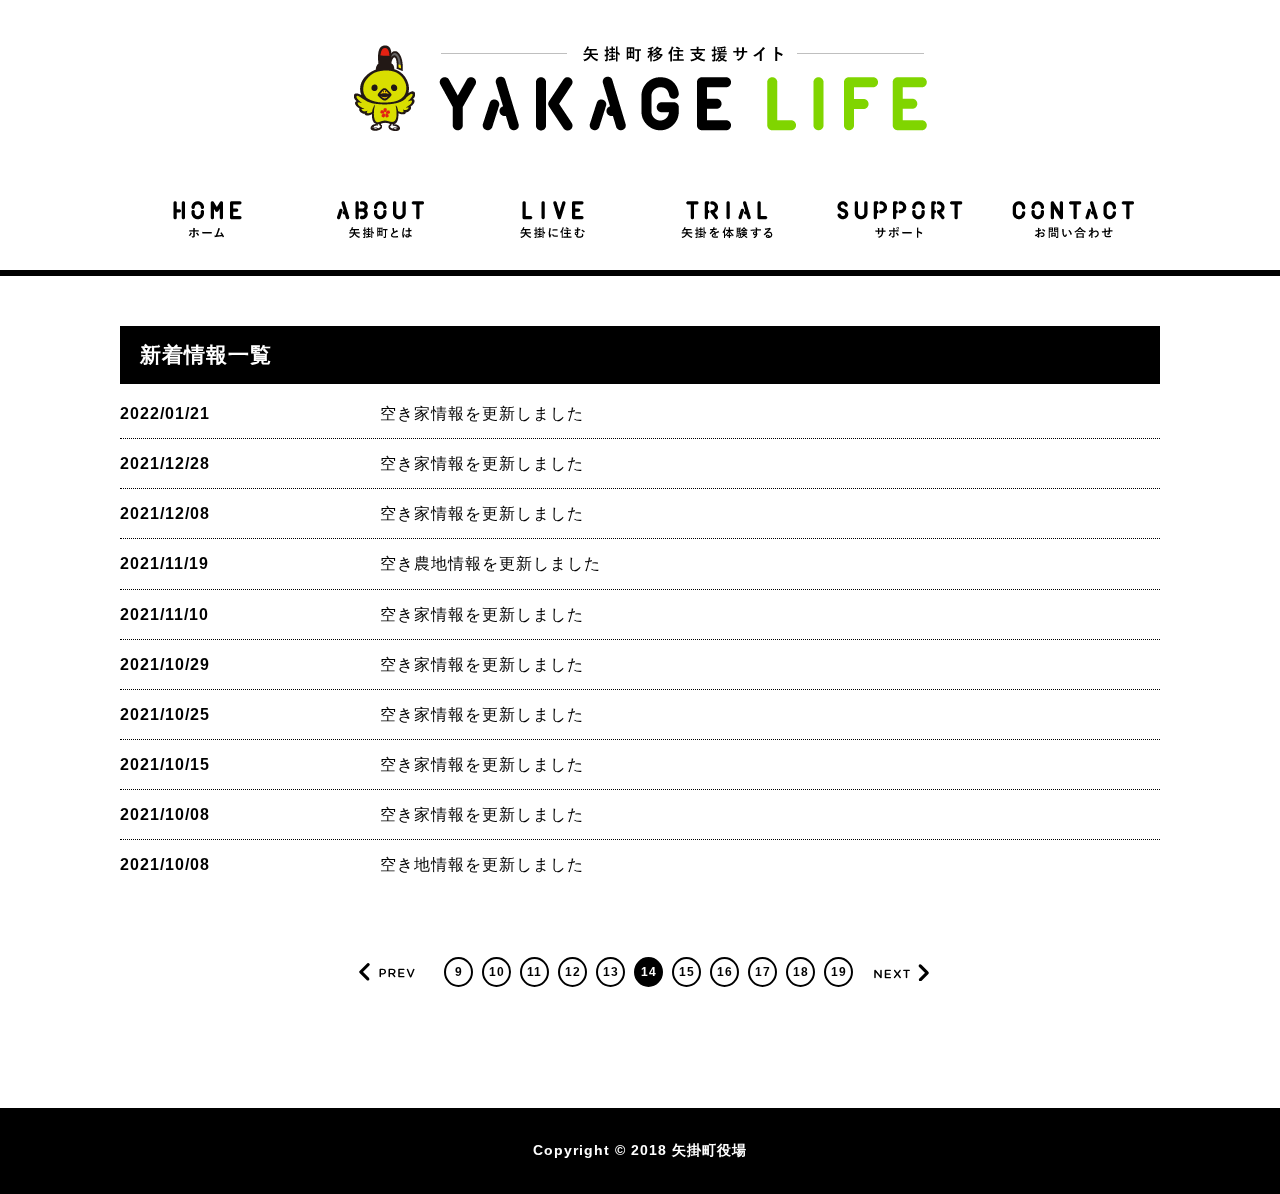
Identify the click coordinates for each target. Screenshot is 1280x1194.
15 (687, 972)
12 (573, 972)
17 (763, 972)
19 (839, 972)
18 (801, 972)
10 (497, 972)
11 (534, 972)
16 (725, 972)
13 (611, 972)
